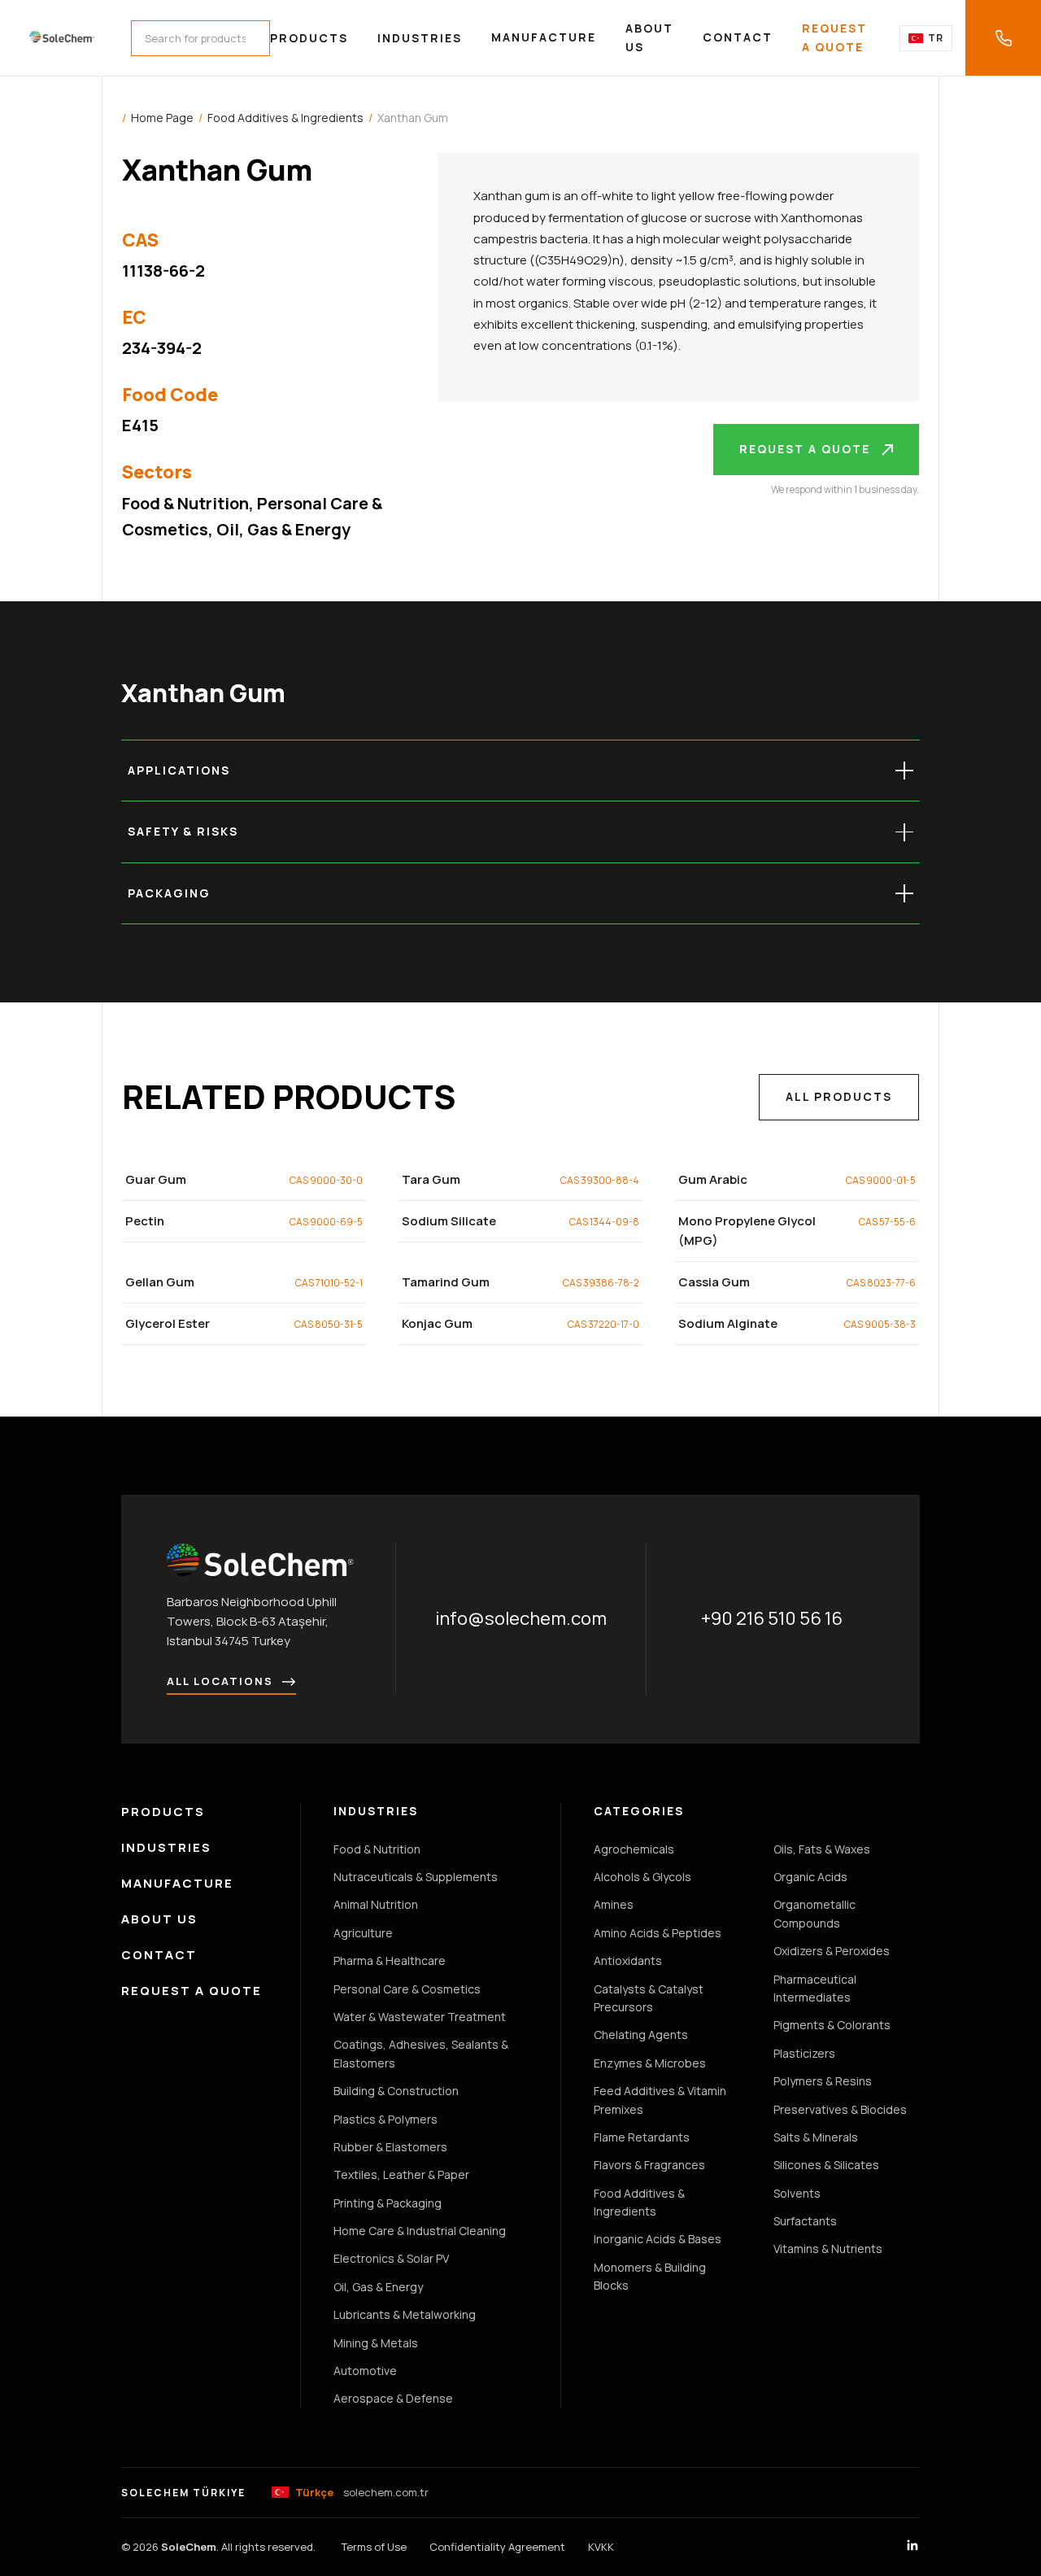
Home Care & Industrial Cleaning (420, 2231)
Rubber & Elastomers (390, 2147)
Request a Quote (834, 37)
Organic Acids (810, 1877)
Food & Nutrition (185, 503)
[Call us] (1003, 38)
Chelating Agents (641, 2035)
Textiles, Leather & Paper (401, 2174)
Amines (614, 1904)
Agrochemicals (634, 1849)
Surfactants (805, 2221)
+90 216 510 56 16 (772, 1618)
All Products (839, 1096)
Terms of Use (374, 2547)
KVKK (601, 2547)
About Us (649, 37)
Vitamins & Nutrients (828, 2249)
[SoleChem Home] (62, 38)
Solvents (797, 2193)
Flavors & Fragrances (649, 2165)
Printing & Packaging (388, 2203)
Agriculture (363, 1933)
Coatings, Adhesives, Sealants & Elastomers (421, 2053)
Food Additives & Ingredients (285, 118)
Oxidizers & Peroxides (832, 1951)
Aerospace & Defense (393, 2398)
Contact (738, 37)
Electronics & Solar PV (391, 2258)
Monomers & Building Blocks (650, 2276)
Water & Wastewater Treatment (420, 2017)
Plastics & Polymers (385, 2119)
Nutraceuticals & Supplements (416, 1877)
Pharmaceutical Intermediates (815, 1988)
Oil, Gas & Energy (283, 529)
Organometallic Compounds (815, 1913)
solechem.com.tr (362, 2492)
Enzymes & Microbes (650, 2063)
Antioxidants (628, 1960)
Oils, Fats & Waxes (822, 1849)
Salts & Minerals (816, 2137)
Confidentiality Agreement (497, 2547)
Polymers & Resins (823, 2081)
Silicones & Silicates (826, 2165)
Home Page (162, 118)
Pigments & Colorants (832, 2025)
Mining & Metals (376, 2343)
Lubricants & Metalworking (405, 2314)
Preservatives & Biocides (840, 2109)
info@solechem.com (521, 1618)
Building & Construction (396, 2091)
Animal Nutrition (376, 1904)
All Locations (220, 1681)
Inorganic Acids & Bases (658, 2239)
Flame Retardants (642, 2137)
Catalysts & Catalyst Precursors (649, 1998)
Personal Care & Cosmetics (407, 1989)
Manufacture (544, 37)
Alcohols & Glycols (642, 1877)
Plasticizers (804, 2053)
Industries (420, 38)
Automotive (365, 2371)
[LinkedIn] (913, 2548)
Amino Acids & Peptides (658, 1933)
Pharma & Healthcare (390, 1960)
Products (309, 38)
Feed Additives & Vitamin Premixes (660, 2100)
